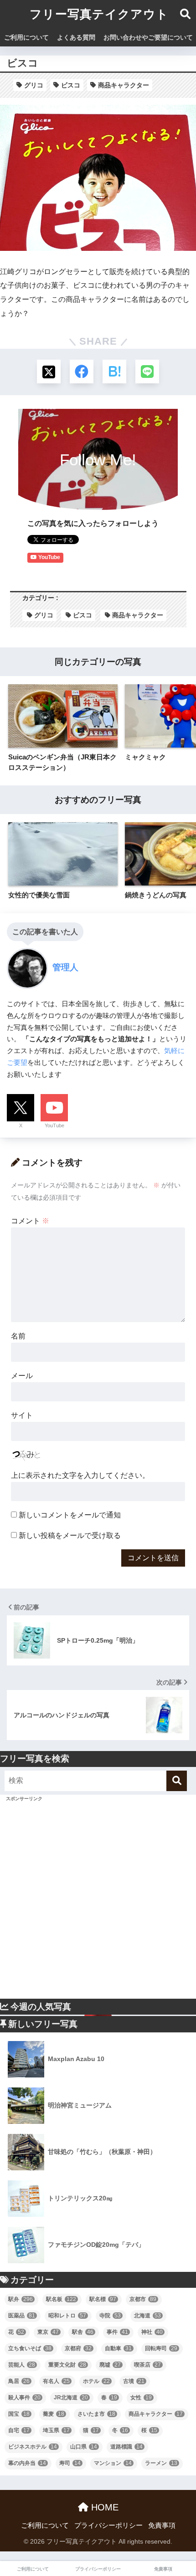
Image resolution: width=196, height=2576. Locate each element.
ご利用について (26, 37)
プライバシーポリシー (108, 2525)
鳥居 (19, 2381)
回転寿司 (161, 2348)
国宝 (19, 2414)
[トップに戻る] (12, 2532)
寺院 (110, 2316)
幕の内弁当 (27, 2463)
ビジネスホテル (33, 2447)
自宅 (19, 2430)
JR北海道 (71, 2398)
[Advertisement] (98, 1901)
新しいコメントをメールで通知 (70, 1515)
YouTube (54, 1125)
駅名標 (103, 2299)
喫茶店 (147, 2365)
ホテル (96, 2381)
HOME (103, 2507)
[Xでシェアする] (49, 372)
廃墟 (110, 2365)
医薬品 (22, 2316)
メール (22, 1376)
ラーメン (161, 2463)
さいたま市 (96, 2414)
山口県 (84, 2447)
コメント (30, 1221)
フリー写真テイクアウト (99, 14)
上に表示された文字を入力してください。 (80, 1475)
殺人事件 (24, 2398)
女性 (141, 2398)
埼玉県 (56, 2430)
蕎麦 (54, 2414)
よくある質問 (76, 37)
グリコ (34, 85)
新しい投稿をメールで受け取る (70, 1535)
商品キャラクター (124, 85)
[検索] (177, 1781)
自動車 (118, 2348)
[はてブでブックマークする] (114, 372)
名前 (18, 1336)
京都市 (143, 2299)
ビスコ (71, 85)
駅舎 (83, 2332)
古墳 (134, 2381)
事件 (117, 2332)
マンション (113, 2463)
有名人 (56, 2381)
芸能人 (22, 2365)
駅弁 (21, 2299)
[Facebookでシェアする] (82, 372)
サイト (22, 1415)
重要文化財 (67, 2365)
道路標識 (126, 2447)
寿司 (70, 2463)
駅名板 (61, 2299)
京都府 (78, 2348)
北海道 (147, 2316)
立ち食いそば (30, 2348)
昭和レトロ (67, 2316)
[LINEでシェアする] (147, 372)
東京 (48, 2332)
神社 (152, 2332)
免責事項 (162, 2525)
